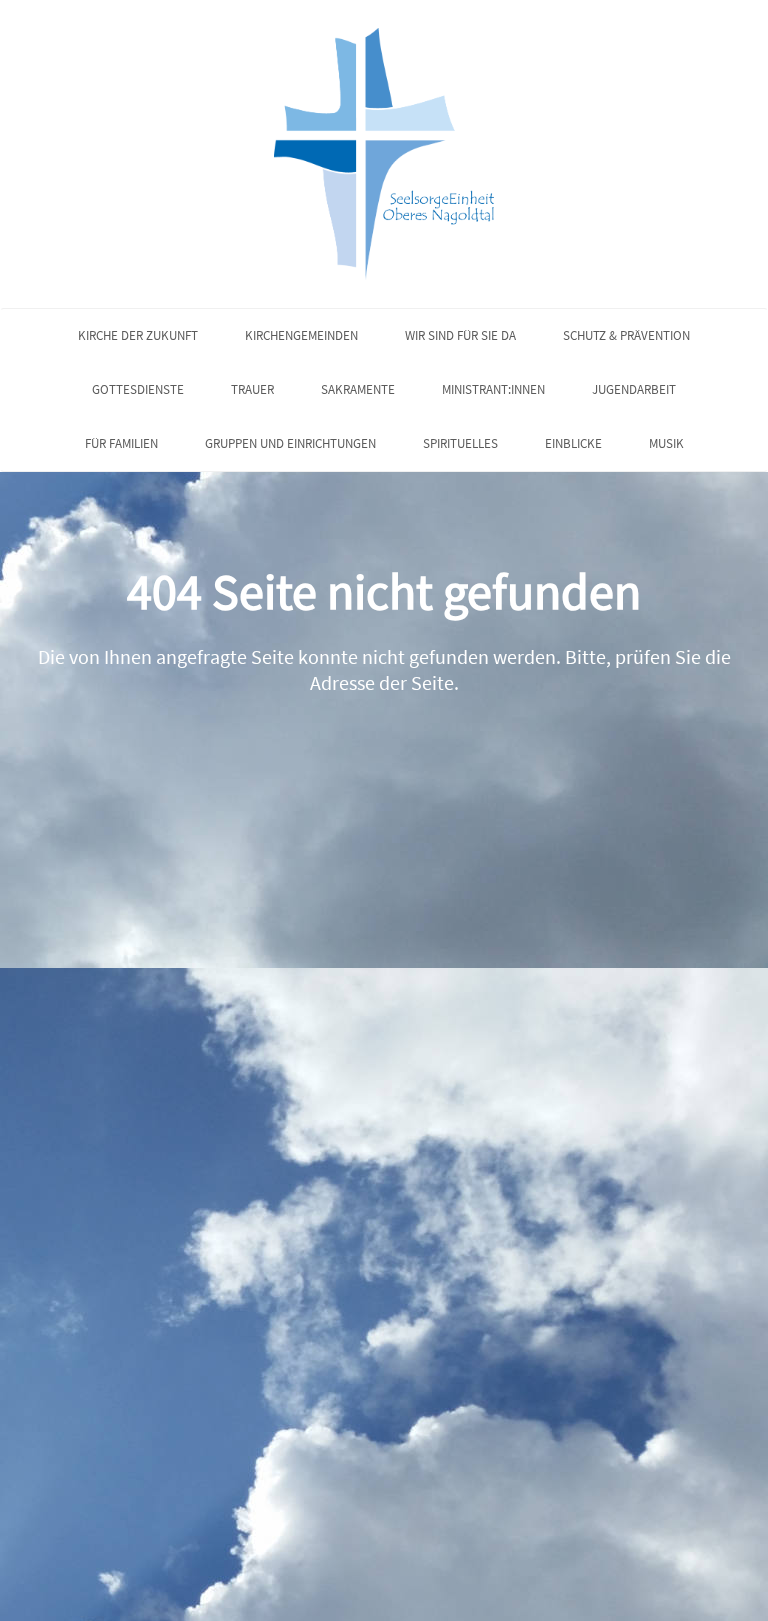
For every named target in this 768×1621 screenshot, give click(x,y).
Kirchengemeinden (301, 335)
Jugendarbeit (634, 389)
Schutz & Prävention (626, 335)
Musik (666, 443)
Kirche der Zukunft (138, 335)
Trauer (252, 389)
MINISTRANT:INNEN (493, 389)
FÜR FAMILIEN (121, 443)
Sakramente (358, 389)
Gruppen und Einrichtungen (290, 443)
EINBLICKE (573, 443)
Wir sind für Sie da (460, 335)
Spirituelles (460, 443)
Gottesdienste (138, 389)
